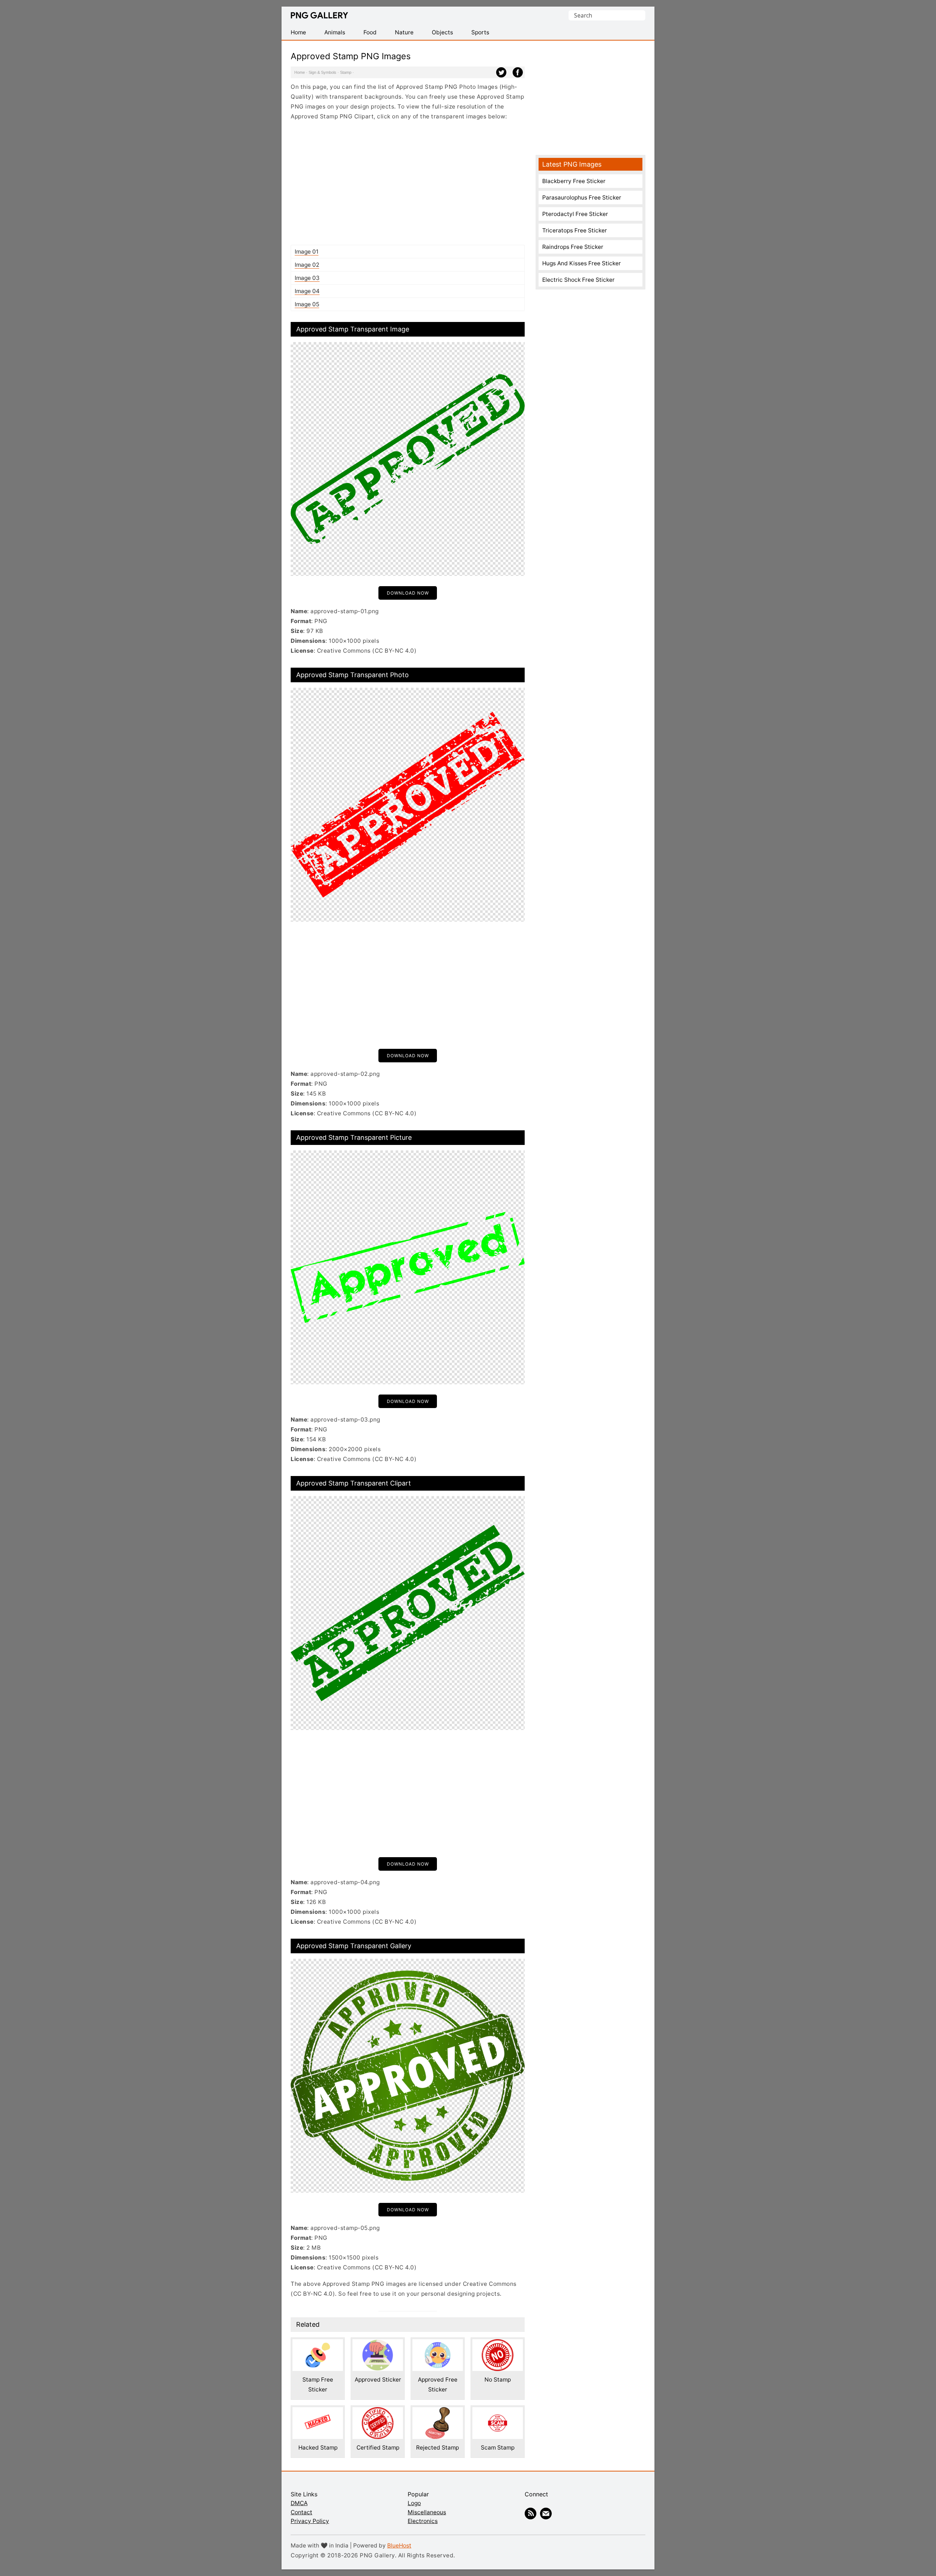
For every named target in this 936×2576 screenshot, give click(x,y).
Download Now (408, 593)
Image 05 (307, 304)
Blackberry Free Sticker (574, 181)
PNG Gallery (319, 15)
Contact (301, 2512)
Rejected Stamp (437, 2448)
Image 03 (307, 278)
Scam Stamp (498, 2448)
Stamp (346, 72)
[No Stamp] (498, 2344)
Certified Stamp (378, 2448)
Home (300, 72)
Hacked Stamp (318, 2448)
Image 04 (307, 291)
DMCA (299, 2503)
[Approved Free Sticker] (438, 2344)
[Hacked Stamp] (318, 2412)
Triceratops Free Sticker (575, 230)
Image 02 (307, 265)
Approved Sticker (378, 2380)
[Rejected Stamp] (438, 2412)
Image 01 (307, 252)
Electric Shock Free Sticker (578, 280)
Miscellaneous (427, 2512)
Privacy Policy (310, 2521)
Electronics (423, 2521)
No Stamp (498, 2380)
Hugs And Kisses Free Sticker (582, 263)
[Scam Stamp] (498, 2412)
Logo (414, 2503)
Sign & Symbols (322, 72)
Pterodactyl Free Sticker (575, 214)
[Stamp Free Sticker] (318, 2344)
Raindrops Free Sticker (573, 247)
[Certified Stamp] (378, 2412)
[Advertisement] (408, 183)
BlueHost (399, 2545)
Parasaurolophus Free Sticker (582, 198)
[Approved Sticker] (378, 2344)
